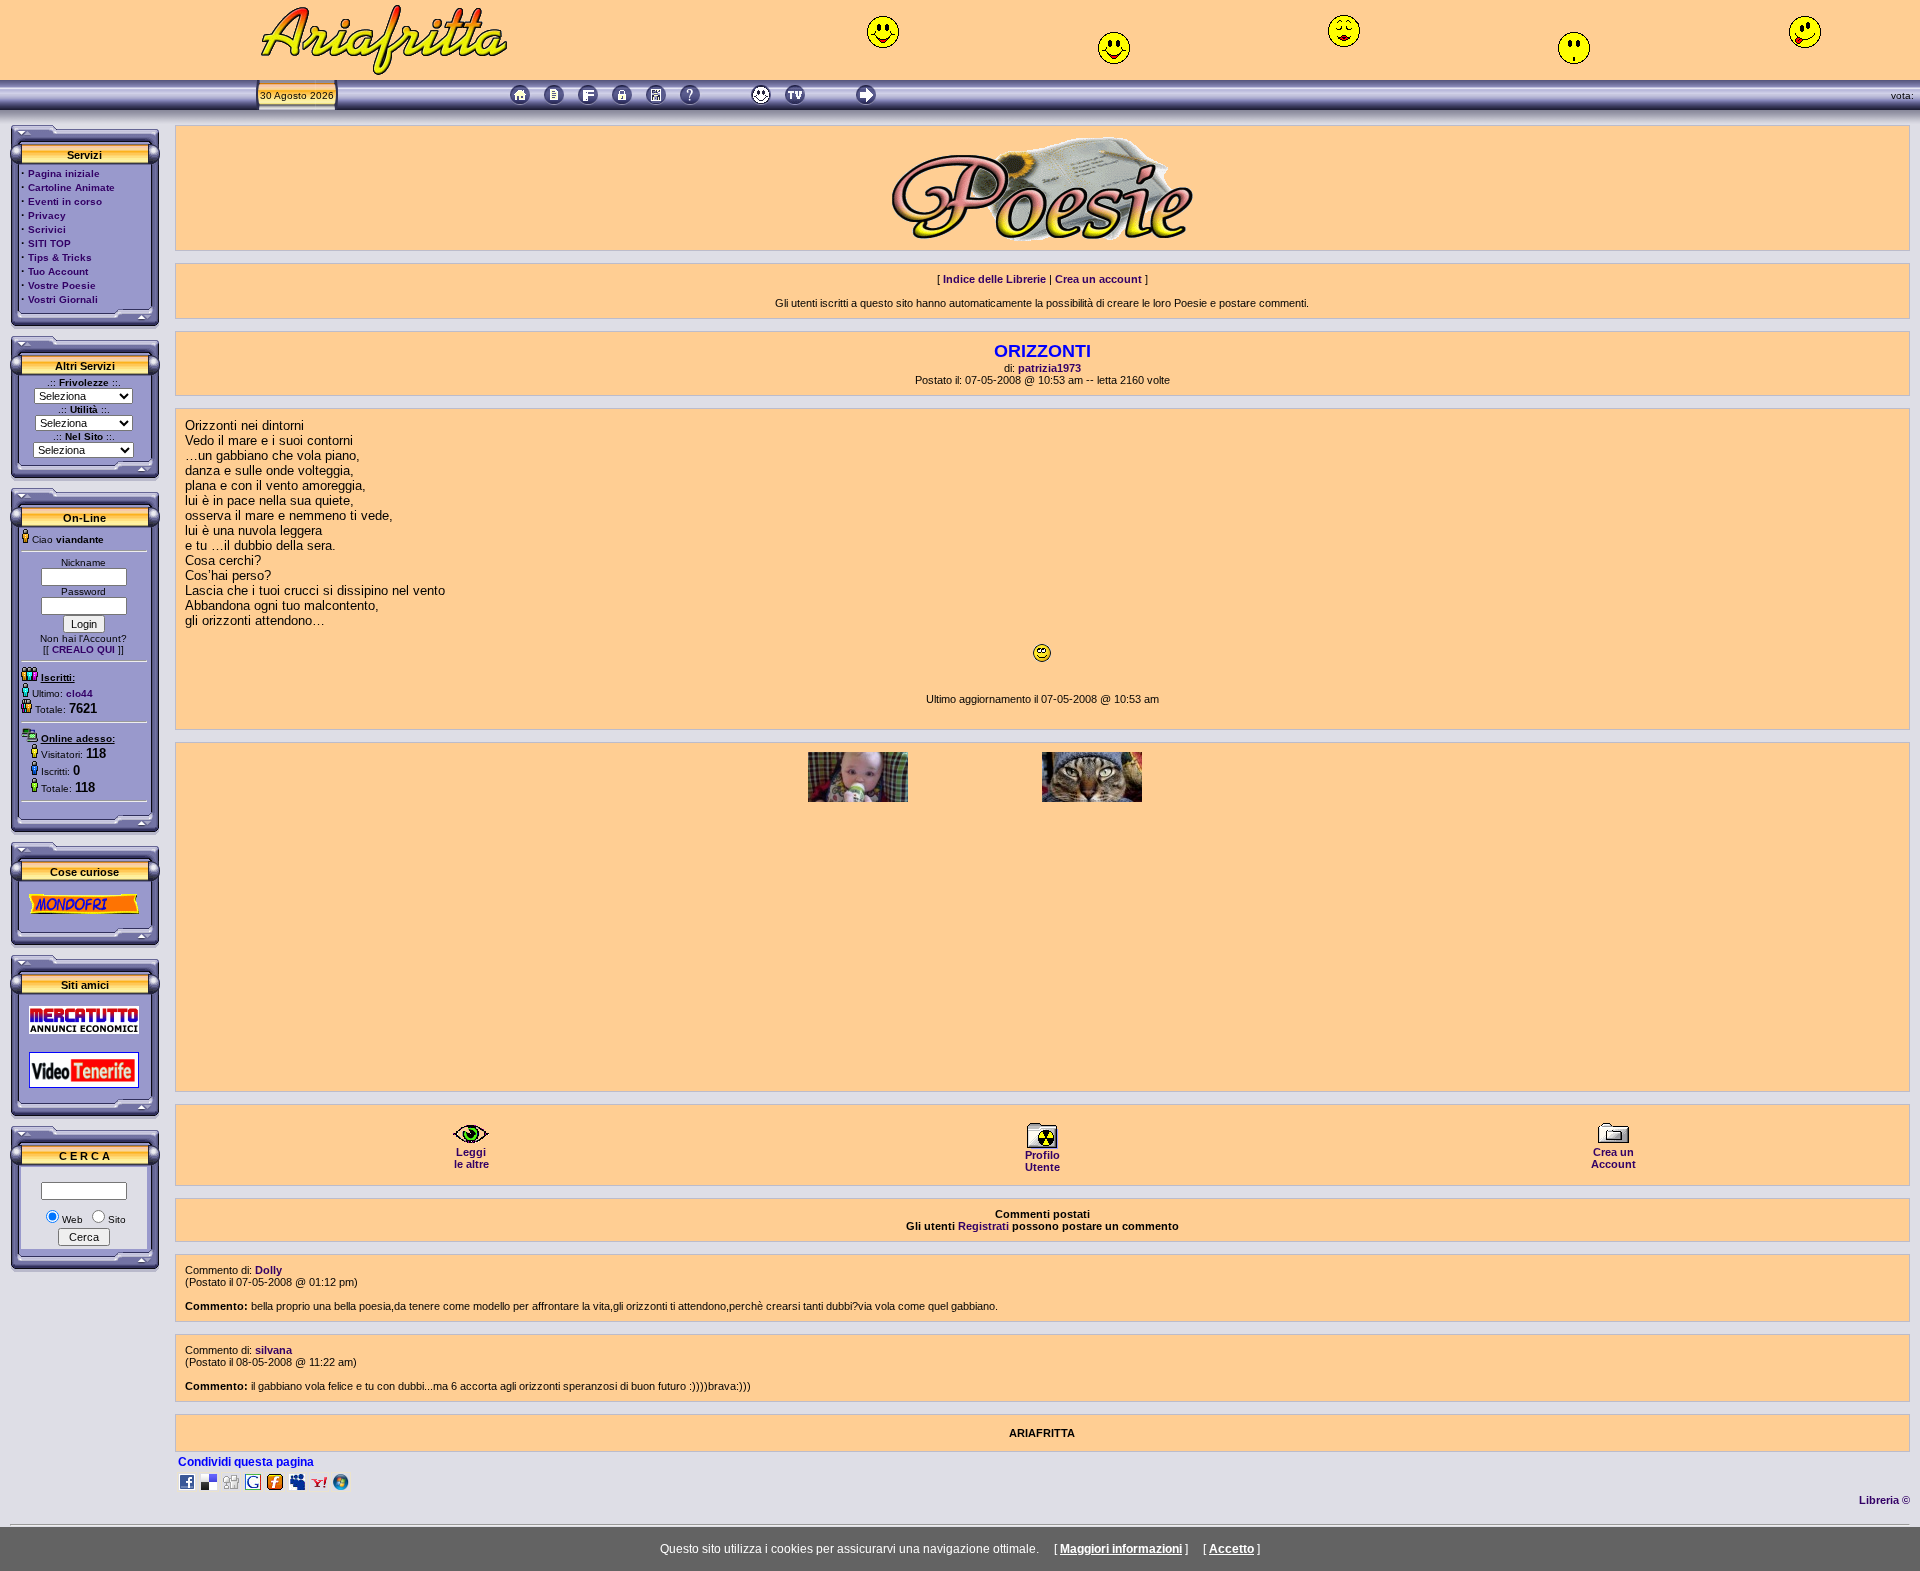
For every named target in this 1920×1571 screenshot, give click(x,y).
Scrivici (47, 229)
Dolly (268, 1270)
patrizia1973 (1049, 368)
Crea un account (1098, 279)
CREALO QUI (83, 649)
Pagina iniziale (64, 173)
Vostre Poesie (62, 285)
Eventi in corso (65, 201)
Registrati (983, 1226)
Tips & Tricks (60, 257)
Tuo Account (58, 271)
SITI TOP (49, 243)
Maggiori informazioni (1121, 1549)
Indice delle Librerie (994, 279)
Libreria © (1884, 1500)
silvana (273, 1350)
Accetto (1231, 1549)
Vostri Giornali (63, 299)
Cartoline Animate (71, 187)
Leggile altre (471, 1158)
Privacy (47, 215)
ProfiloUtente (1042, 1161)
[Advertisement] (1042, 942)
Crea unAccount (1613, 1158)
